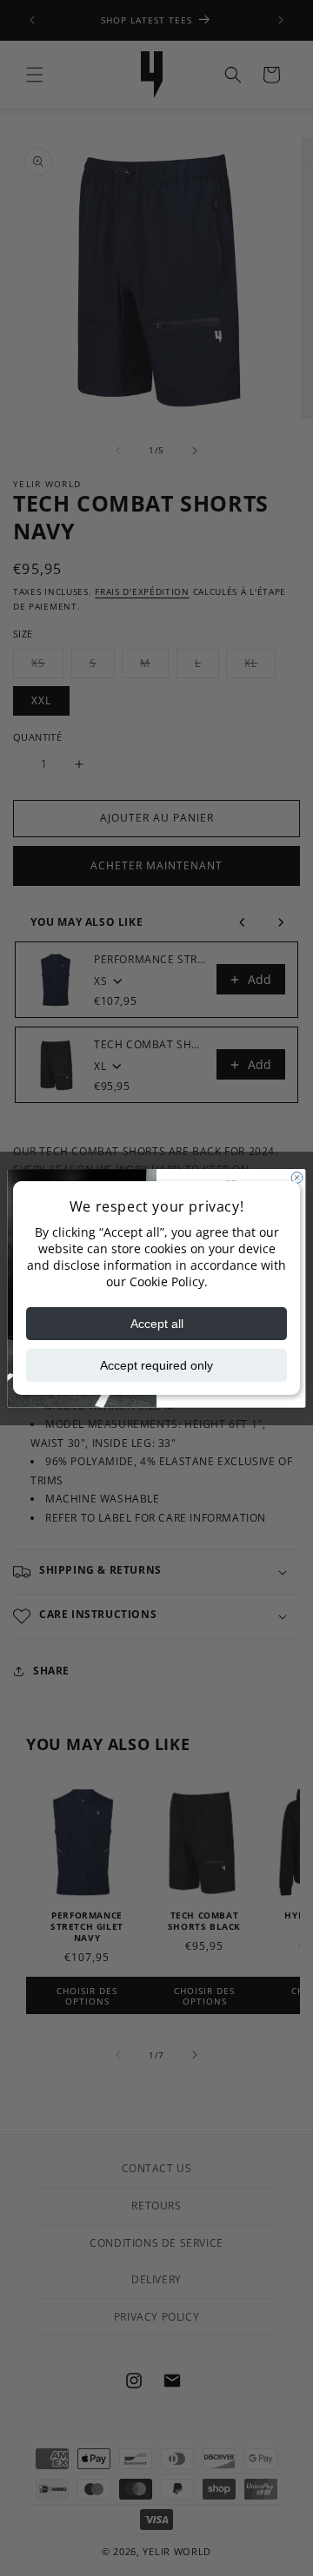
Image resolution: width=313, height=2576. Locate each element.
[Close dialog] (297, 1177)
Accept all (157, 1324)
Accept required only (156, 1365)
